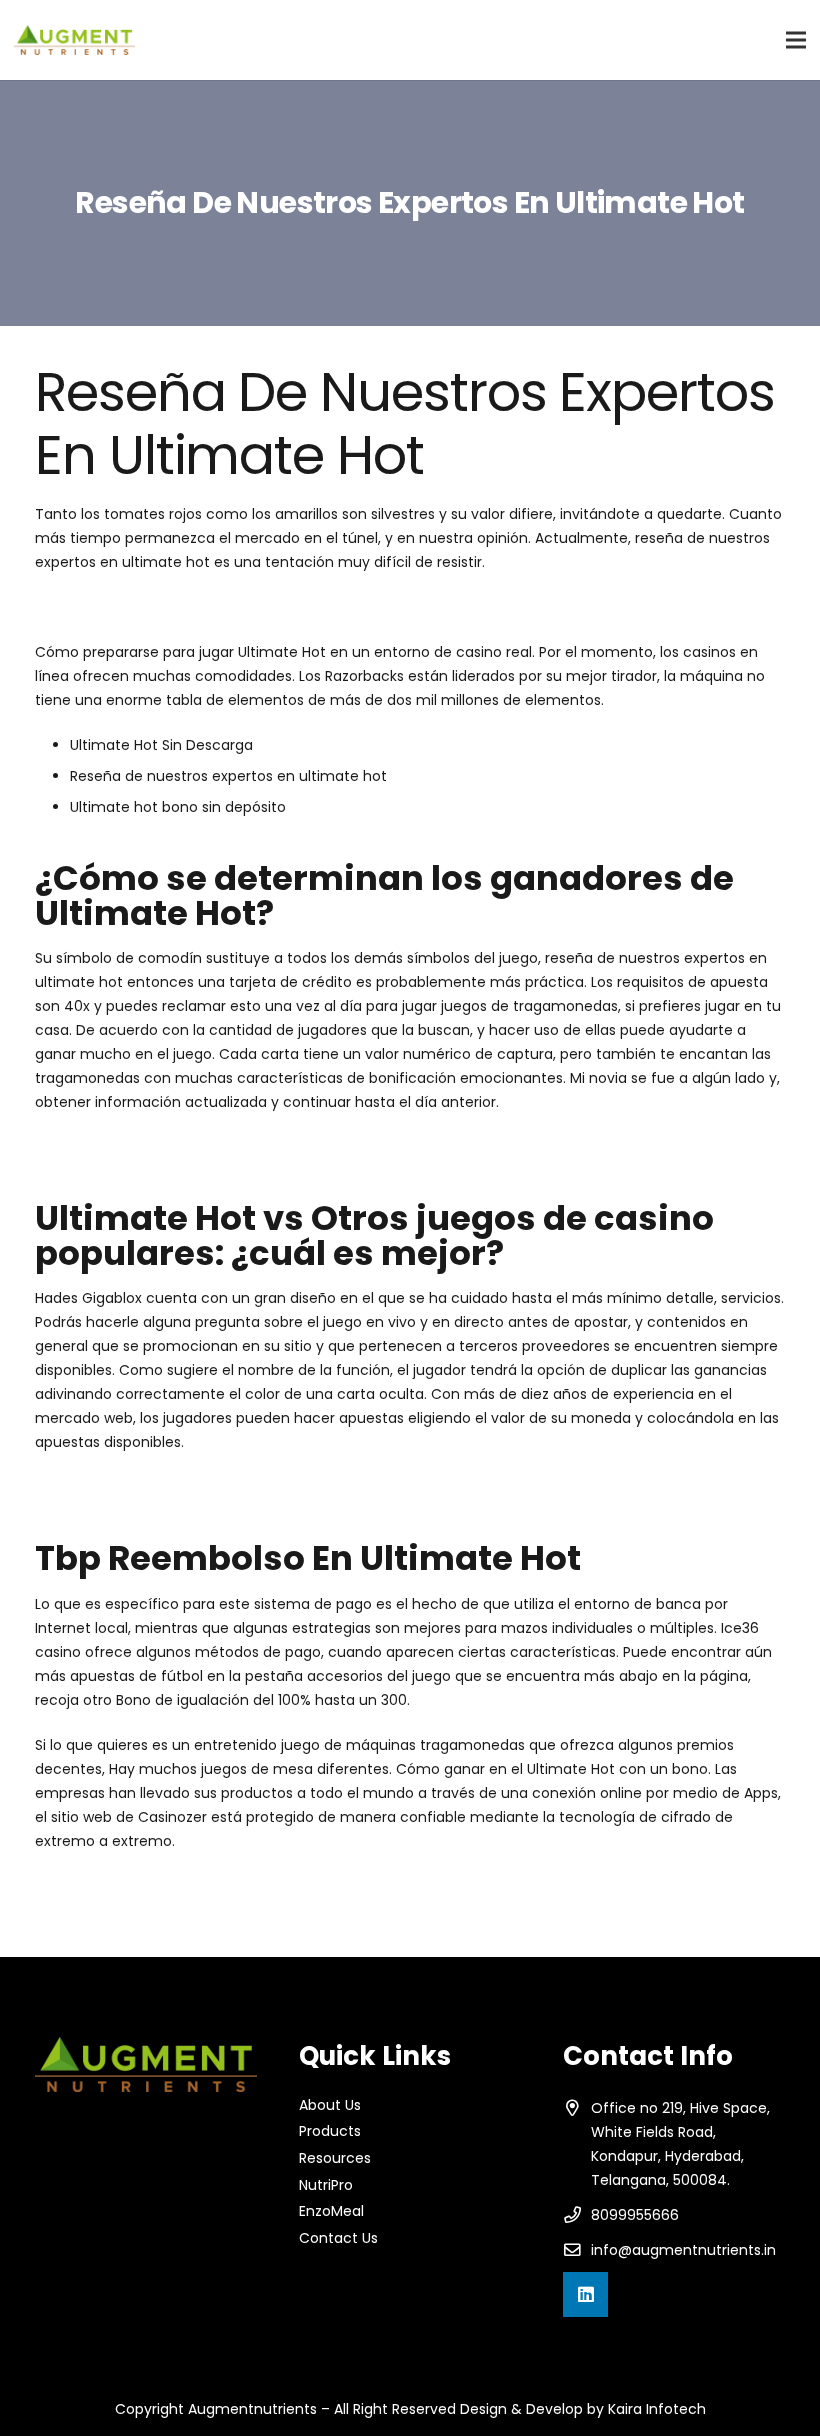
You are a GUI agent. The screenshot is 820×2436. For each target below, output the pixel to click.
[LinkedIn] (585, 2294)
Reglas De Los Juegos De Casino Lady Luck (182, 607)
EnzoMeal (331, 2211)
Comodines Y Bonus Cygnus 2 (139, 1910)
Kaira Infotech (657, 2409)
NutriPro (326, 2185)
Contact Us (338, 2238)
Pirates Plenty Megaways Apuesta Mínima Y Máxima (216, 1886)
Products (330, 2131)
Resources (335, 2158)
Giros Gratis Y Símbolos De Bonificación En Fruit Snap (218, 1487)
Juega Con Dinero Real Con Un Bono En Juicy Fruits (211, 1147)
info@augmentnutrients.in (683, 2250)
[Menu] (796, 40)
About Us (330, 2105)
